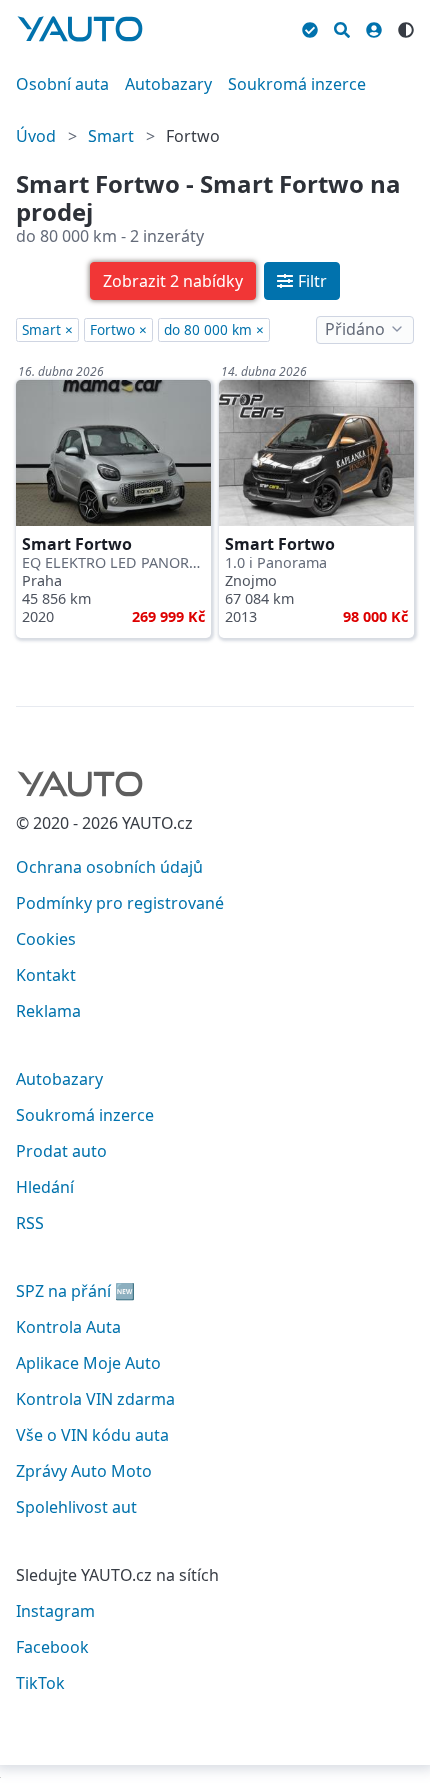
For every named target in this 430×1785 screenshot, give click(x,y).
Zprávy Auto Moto (84, 1471)
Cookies (46, 939)
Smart (111, 136)
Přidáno (355, 329)
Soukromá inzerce (297, 84)
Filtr (312, 281)
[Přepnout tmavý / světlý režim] (406, 27)
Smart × (47, 329)
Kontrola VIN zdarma (95, 1399)
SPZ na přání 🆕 (75, 1291)
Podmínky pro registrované (120, 903)
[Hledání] (342, 27)
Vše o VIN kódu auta (92, 1435)
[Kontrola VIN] (310, 27)
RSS (30, 1223)
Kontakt (46, 975)
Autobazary (168, 84)
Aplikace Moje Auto (88, 1363)
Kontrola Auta (68, 1327)
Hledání (45, 1187)
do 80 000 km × (214, 329)
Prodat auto (61, 1151)
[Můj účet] (374, 27)
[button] (173, 281)
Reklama (48, 1011)
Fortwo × (118, 329)
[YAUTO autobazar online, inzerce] (80, 29)
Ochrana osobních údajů (109, 867)
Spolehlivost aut (76, 1507)
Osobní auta (62, 84)
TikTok (40, 1683)
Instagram (55, 1611)
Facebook (52, 1647)
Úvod (36, 136)
